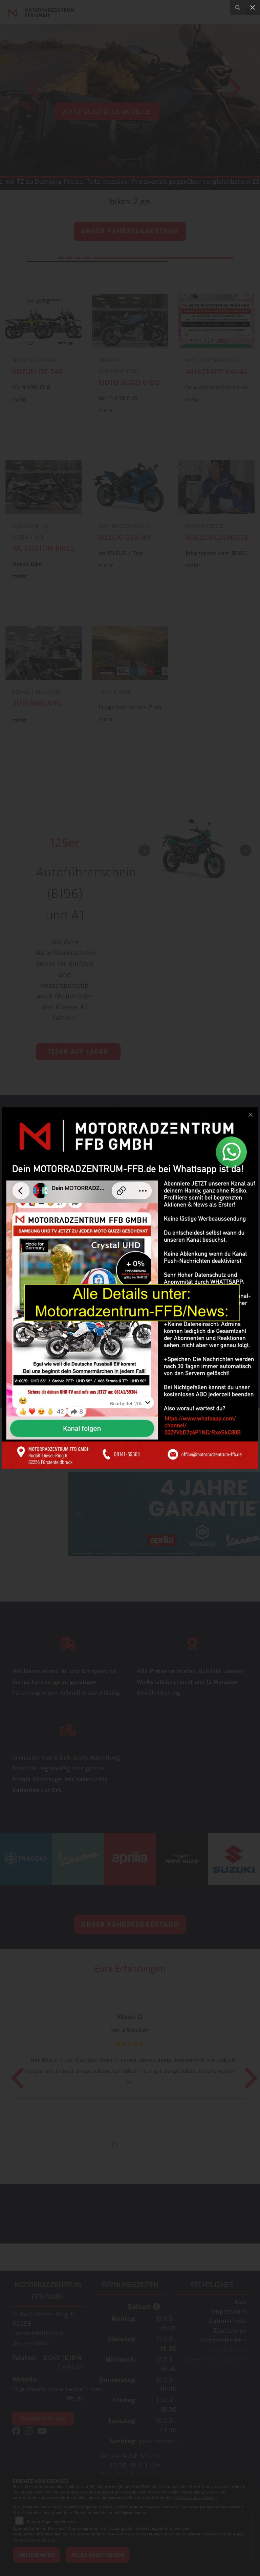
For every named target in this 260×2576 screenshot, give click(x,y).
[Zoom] (238, 7)
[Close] (253, 7)
